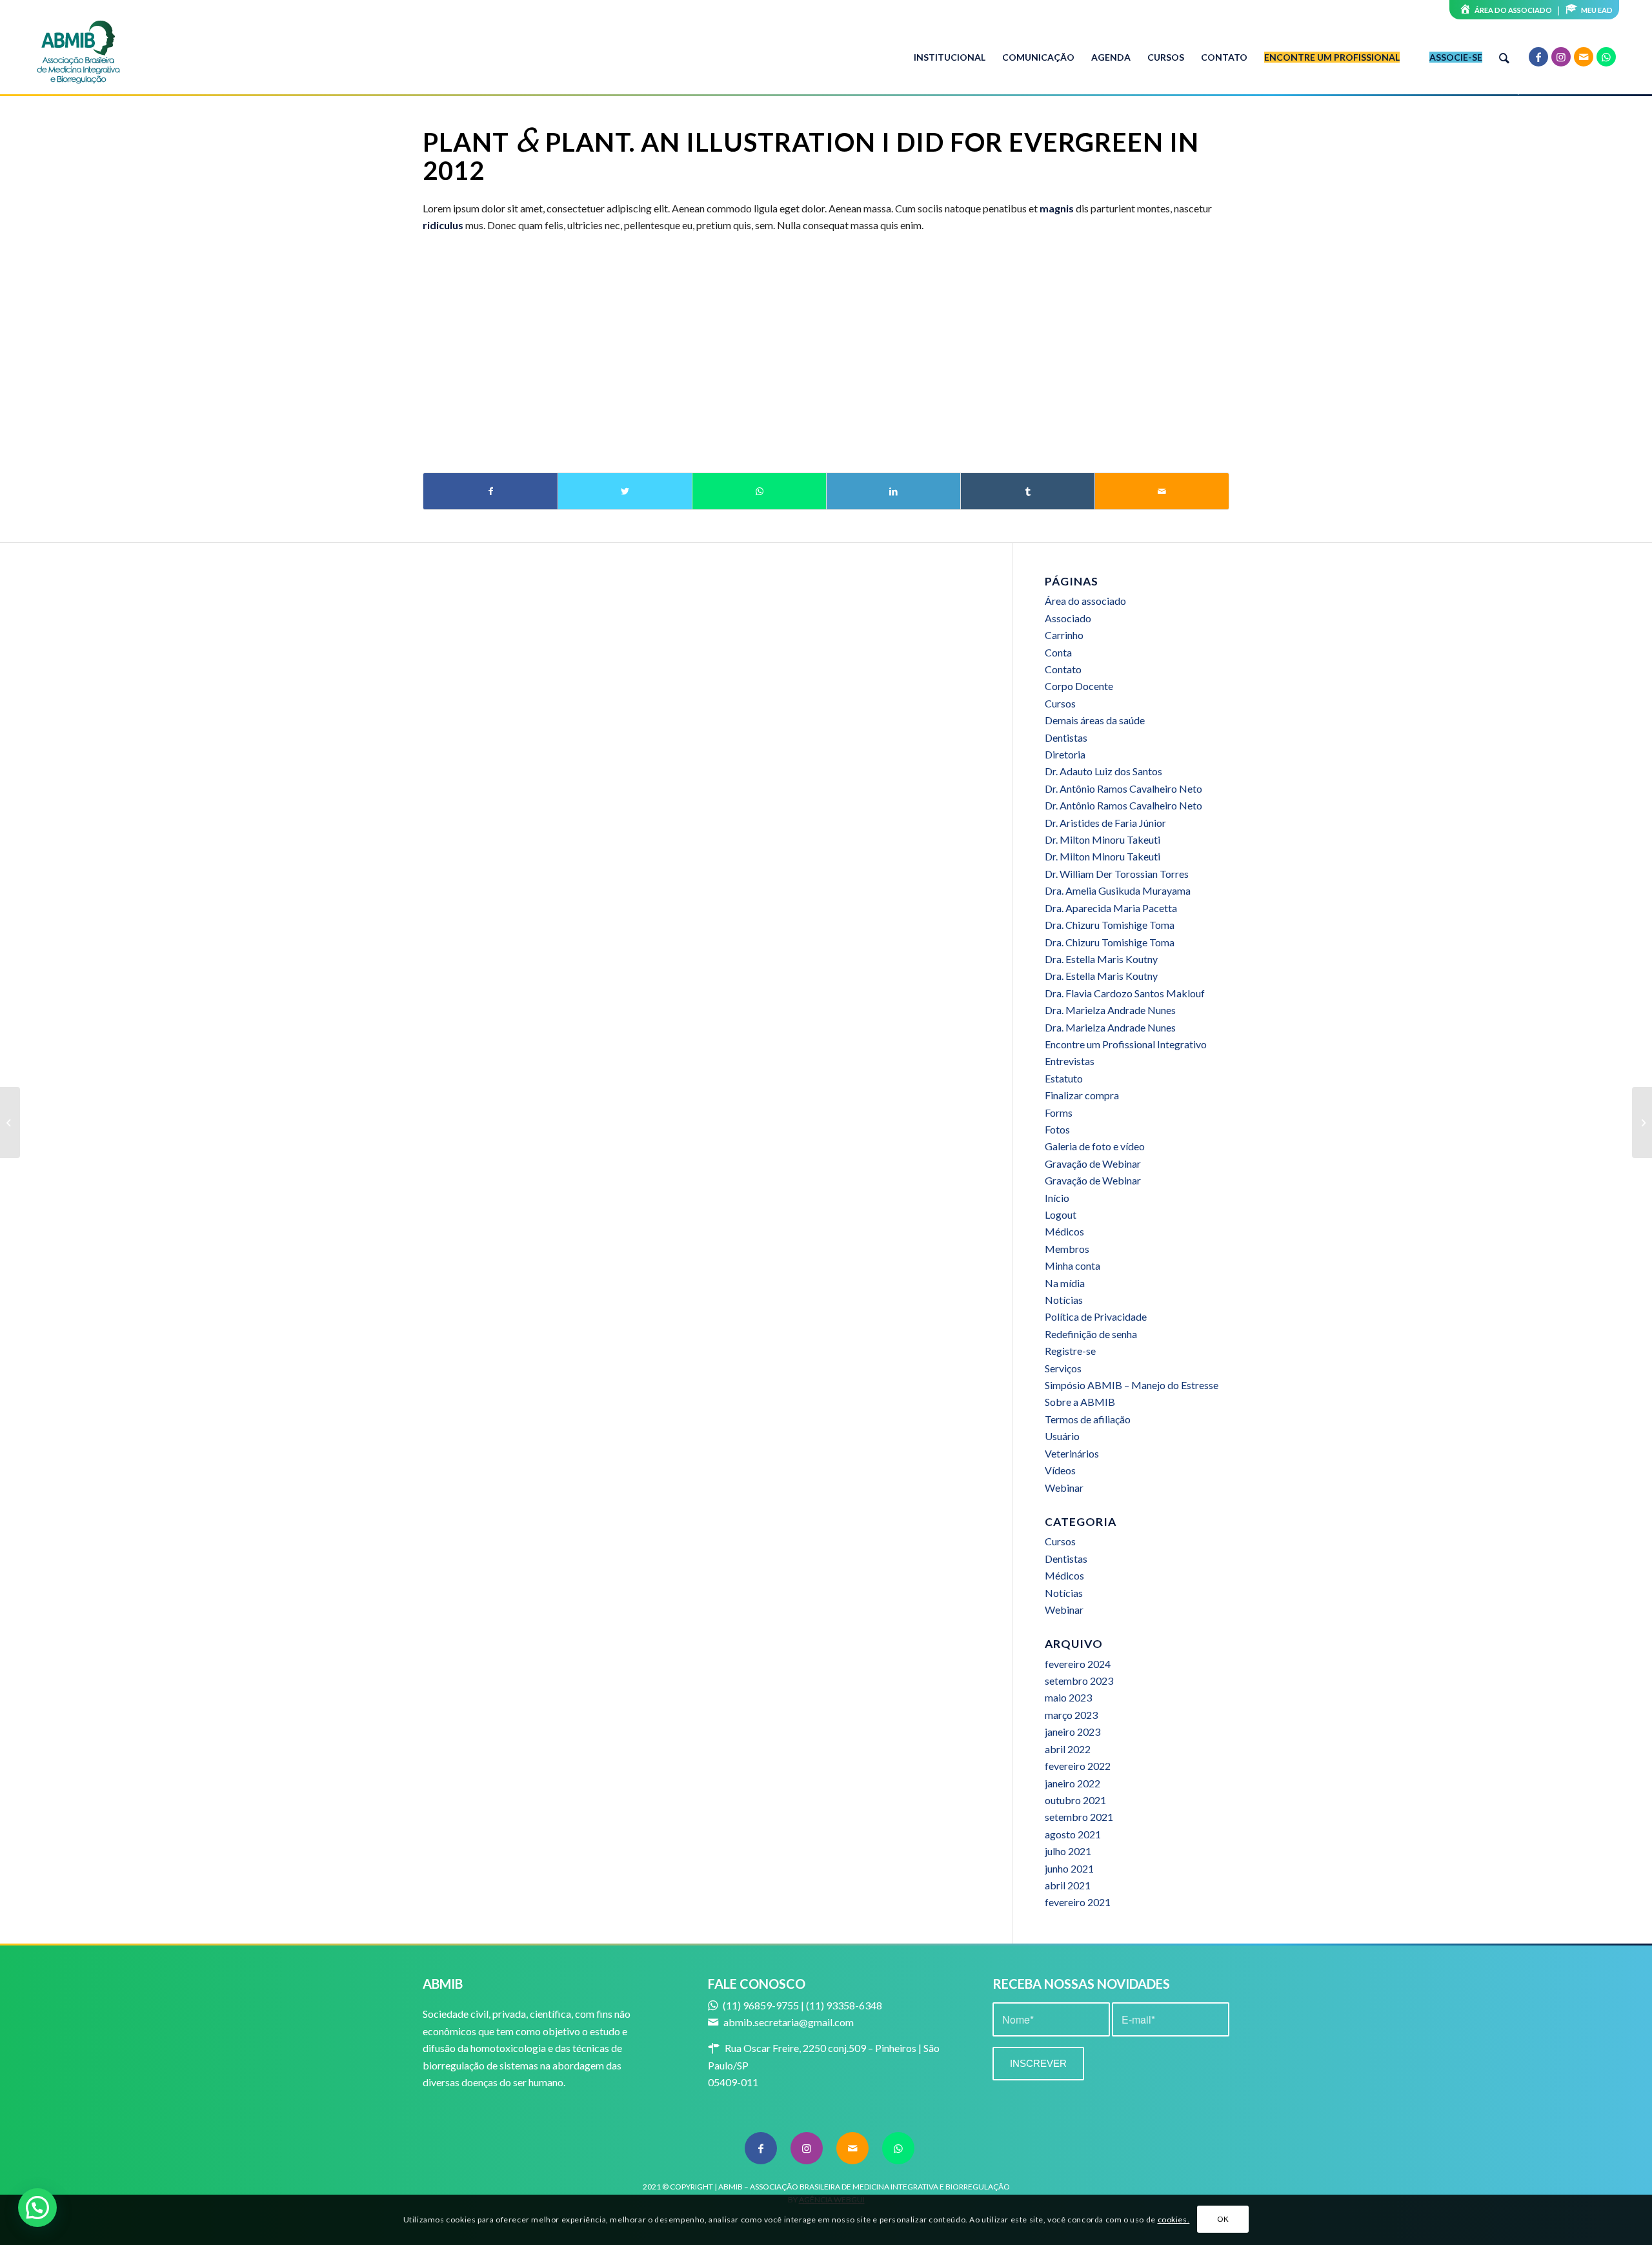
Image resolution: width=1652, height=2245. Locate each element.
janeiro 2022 (1073, 1783)
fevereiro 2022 (1078, 1766)
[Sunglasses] (10, 1122)
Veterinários (1072, 1453)
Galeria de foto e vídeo (1095, 1146)
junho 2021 (1069, 1868)
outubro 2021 (1075, 1800)
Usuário (1062, 1436)
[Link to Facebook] (1538, 57)
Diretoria (1065, 754)
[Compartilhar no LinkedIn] (893, 491)
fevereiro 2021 (1078, 1902)
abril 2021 (1068, 1885)
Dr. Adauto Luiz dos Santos (1103, 771)
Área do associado (1085, 601)
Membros (1067, 1249)
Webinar (1064, 1488)
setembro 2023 (1079, 1681)
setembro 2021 (1079, 1817)
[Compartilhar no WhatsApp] (759, 491)
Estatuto (1064, 1078)
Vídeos (1060, 1470)
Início (1057, 1198)
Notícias (1064, 1300)
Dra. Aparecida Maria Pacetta (1111, 908)
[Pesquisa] (1504, 57)
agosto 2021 (1073, 1834)
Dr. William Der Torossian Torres (1117, 874)
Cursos (1060, 703)
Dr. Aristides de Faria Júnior (1105, 823)
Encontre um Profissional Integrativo (1126, 1044)
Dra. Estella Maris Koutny (1101, 959)
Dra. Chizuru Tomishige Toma (1110, 925)
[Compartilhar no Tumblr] (1028, 491)
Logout (1061, 1214)
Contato (1063, 669)
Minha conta (1073, 1265)
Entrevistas (1070, 1061)
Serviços (1063, 1368)
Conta (1058, 652)
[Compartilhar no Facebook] (490, 491)
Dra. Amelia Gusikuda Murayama (1118, 890)
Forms (1059, 1112)
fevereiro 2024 (1078, 1664)
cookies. (1174, 2220)
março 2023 (1071, 1715)
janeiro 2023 (1073, 1732)
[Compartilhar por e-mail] (1162, 491)
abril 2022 (1068, 1749)
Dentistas (1066, 737)
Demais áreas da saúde (1095, 720)
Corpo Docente (1079, 686)
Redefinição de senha (1091, 1334)
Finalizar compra (1082, 1095)
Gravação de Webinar (1093, 1163)
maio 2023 (1068, 1697)
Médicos (1064, 1231)
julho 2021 (1068, 1851)
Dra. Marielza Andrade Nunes (1110, 1010)
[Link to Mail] (1584, 57)
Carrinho (1064, 635)
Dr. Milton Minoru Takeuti (1103, 839)
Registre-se (1070, 1351)
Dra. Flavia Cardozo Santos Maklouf (1125, 993)
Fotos (1057, 1129)
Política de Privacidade (1096, 1316)
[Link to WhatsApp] (1606, 57)
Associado (1068, 618)
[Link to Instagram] (1561, 57)
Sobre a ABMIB (1080, 1402)
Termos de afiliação (1088, 1419)
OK (1223, 2220)
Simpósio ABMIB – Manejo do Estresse (1132, 1385)
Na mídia (1065, 1283)
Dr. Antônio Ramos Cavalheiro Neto (1123, 788)
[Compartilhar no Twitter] (625, 491)
